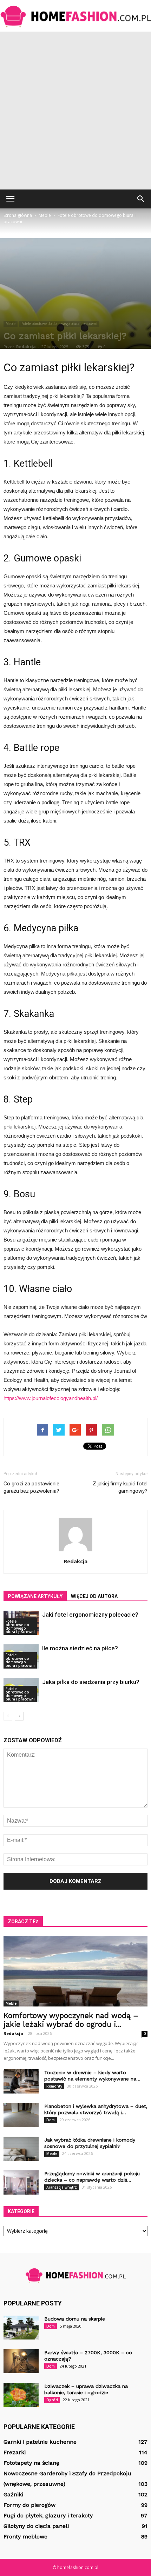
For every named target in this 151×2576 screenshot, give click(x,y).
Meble (11, 324)
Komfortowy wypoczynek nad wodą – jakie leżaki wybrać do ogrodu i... (71, 2020)
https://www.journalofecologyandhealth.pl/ (51, 1398)
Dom (51, 2120)
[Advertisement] (75, 111)
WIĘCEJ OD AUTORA (94, 1596)
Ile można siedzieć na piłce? (80, 1648)
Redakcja (26, 347)
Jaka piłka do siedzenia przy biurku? (91, 1682)
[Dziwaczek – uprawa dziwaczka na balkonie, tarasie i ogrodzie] (21, 2395)
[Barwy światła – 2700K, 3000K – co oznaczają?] (21, 2361)
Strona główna (18, 215)
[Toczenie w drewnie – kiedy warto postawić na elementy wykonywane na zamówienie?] (21, 2081)
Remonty (54, 2086)
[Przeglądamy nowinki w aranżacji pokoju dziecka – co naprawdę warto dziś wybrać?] (21, 2182)
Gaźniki (13, 2494)
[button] (141, 199)
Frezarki (15, 2452)
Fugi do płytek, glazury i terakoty (48, 2515)
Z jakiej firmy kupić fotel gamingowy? (120, 1487)
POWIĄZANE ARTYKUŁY (35, 1596)
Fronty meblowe (25, 2537)
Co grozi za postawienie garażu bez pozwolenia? (31, 1487)
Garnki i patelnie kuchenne (40, 2442)
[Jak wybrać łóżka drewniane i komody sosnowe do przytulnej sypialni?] (21, 2149)
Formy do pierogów (29, 2505)
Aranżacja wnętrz (62, 2187)
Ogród (52, 2400)
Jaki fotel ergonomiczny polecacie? (90, 1615)
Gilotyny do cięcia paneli (36, 2526)
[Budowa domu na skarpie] (21, 2328)
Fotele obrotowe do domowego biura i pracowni (59, 324)
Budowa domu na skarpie (75, 2319)
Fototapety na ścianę (31, 2463)
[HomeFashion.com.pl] (75, 16)
